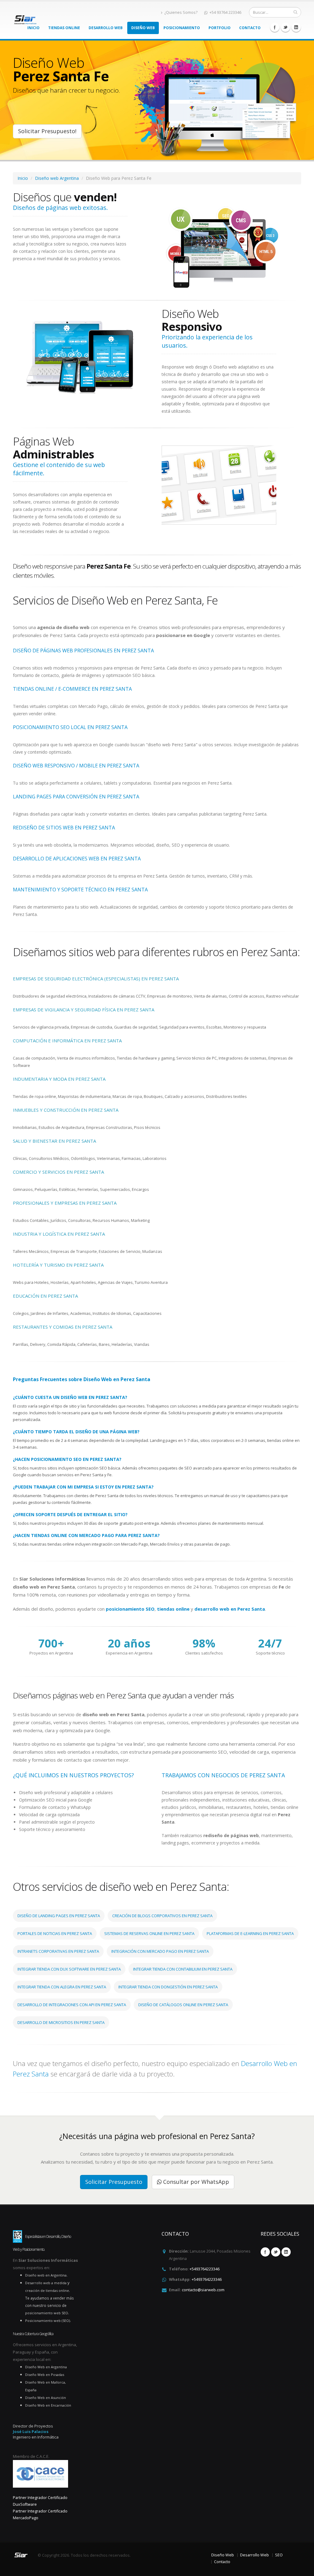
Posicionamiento (182, 28)
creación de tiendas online (47, 2290)
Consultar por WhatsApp (195, 2182)
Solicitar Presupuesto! (47, 131)
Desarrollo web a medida (46, 2283)
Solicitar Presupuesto (114, 2182)
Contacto (250, 28)
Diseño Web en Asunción (46, 2398)
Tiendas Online (64, 28)
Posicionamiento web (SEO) (48, 2321)
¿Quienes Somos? (181, 12)
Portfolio (220, 28)
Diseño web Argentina (57, 178)
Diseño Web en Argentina (46, 2367)
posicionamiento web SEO (47, 2313)
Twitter (285, 27)
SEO (279, 2555)
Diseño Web (143, 28)
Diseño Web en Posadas (45, 2375)
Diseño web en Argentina (46, 2275)
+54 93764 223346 (225, 12)
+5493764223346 (205, 2269)
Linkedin (296, 27)
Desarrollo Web (106, 28)
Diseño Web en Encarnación (48, 2405)
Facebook (275, 27)
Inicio (33, 28)
